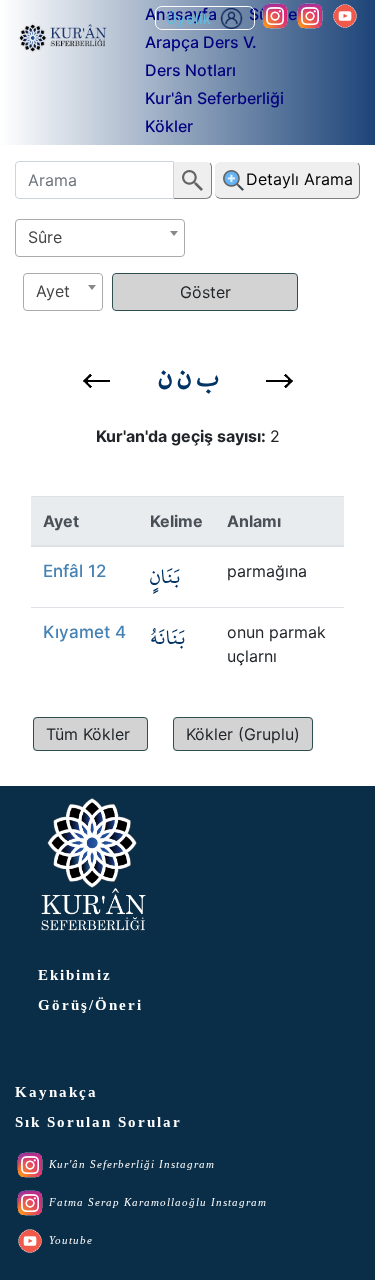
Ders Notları (190, 70)
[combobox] (100, 238)
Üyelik (191, 18)
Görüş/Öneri (90, 1005)
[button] (96, 381)
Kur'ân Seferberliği (214, 98)
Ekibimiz (75, 975)
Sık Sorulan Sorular (98, 1122)
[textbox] (100, 237)
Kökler (169, 126)
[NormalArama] (193, 180)
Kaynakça (56, 1092)
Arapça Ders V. (201, 42)
